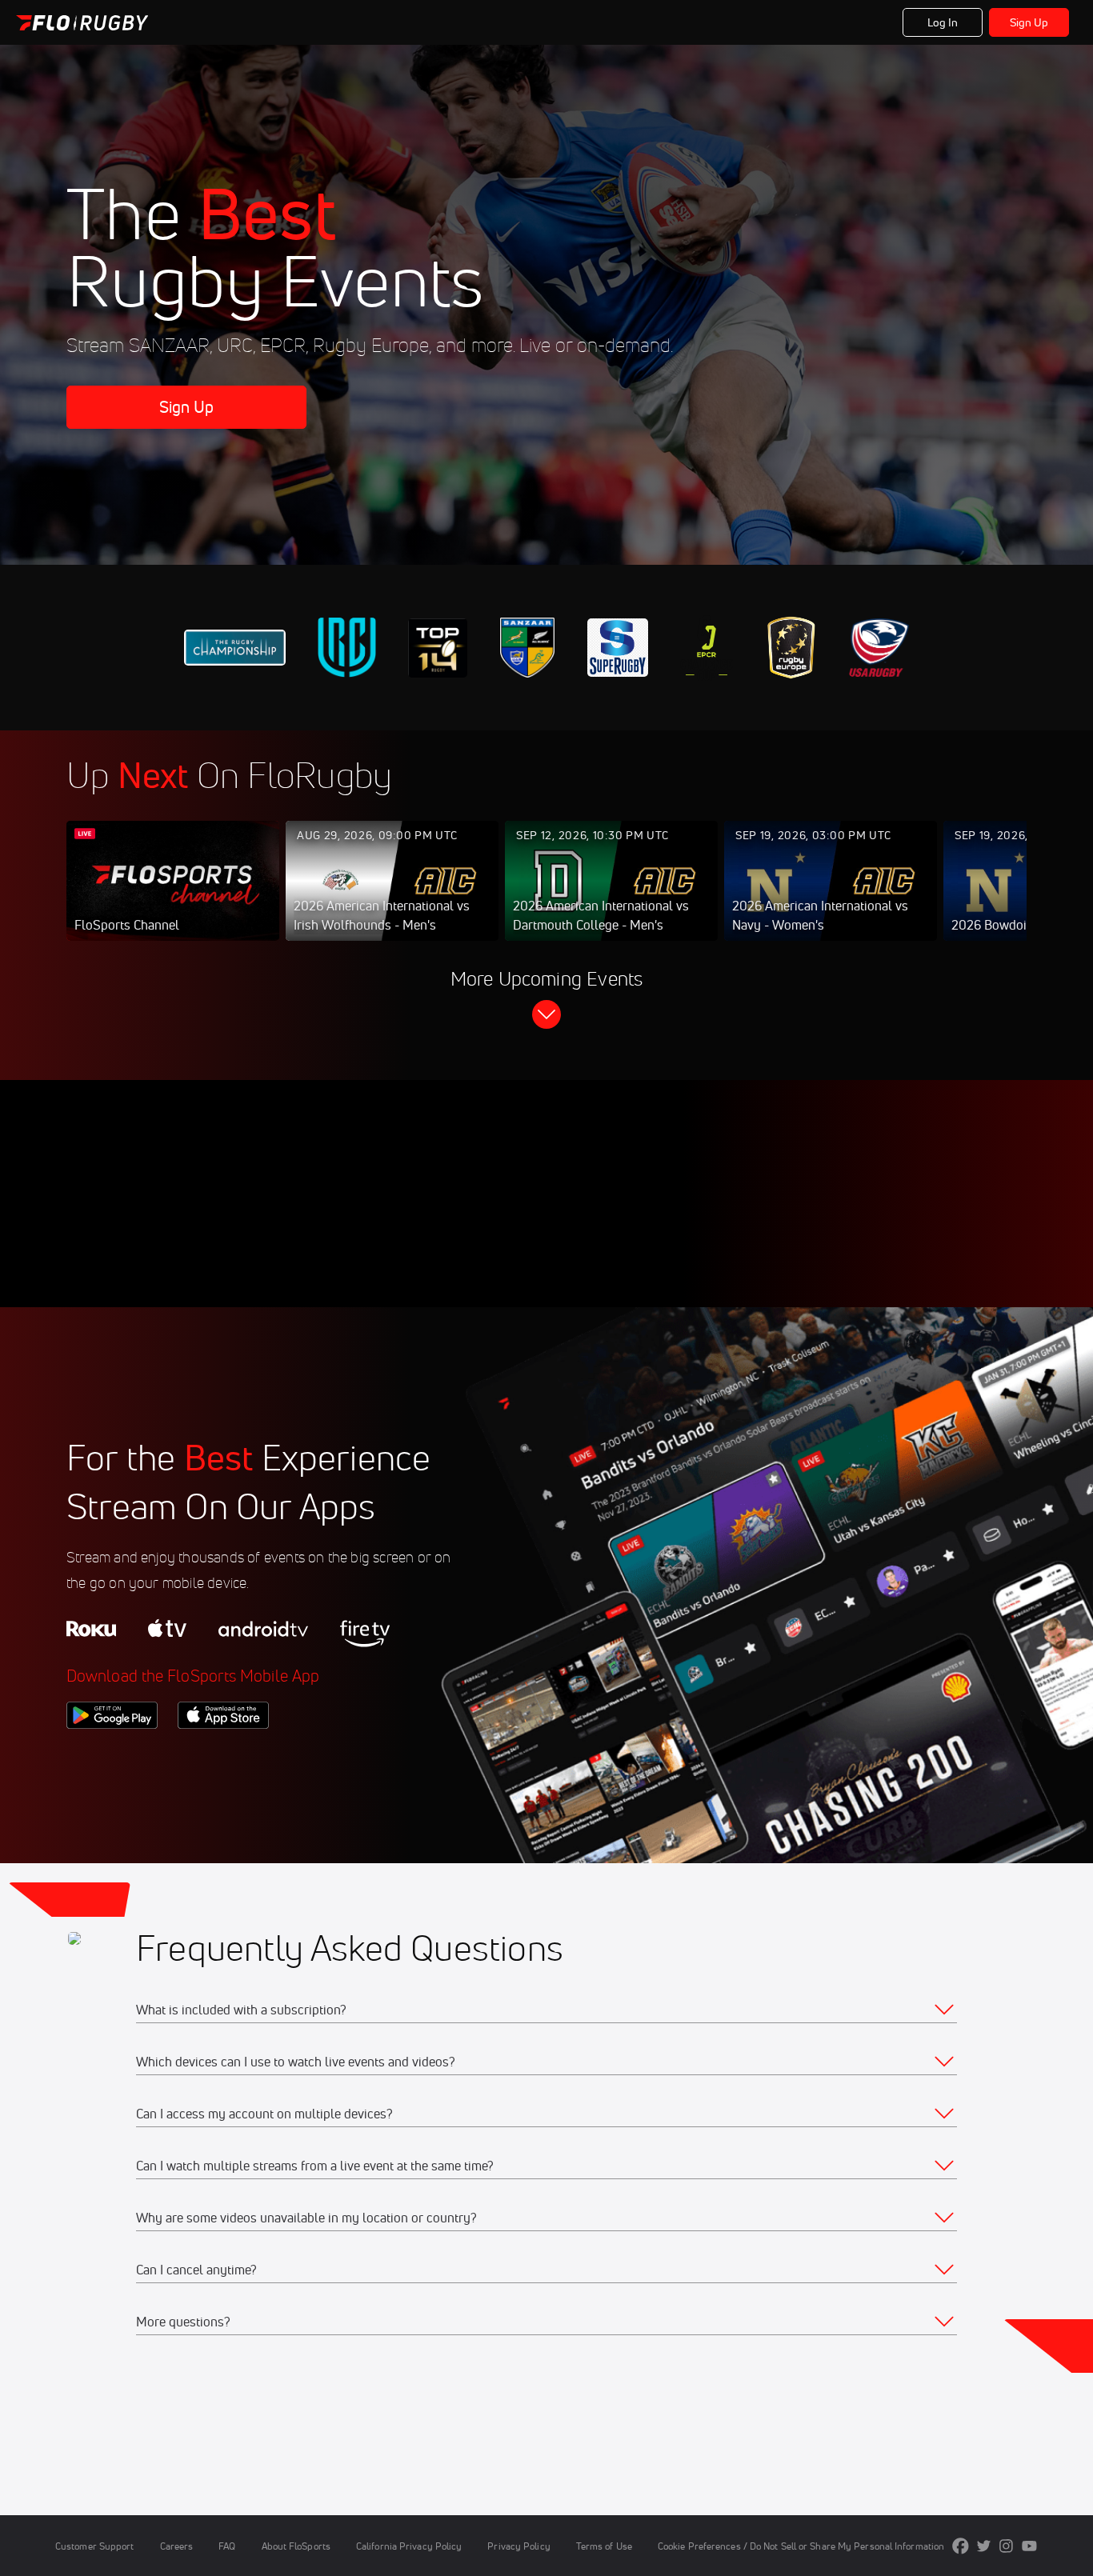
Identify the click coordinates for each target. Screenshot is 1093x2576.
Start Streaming (173, 897)
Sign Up (1029, 22)
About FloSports (296, 2546)
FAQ (227, 2546)
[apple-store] (223, 1756)
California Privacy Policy (409, 2546)
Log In (943, 22)
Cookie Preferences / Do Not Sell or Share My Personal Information (801, 2546)
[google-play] (112, 1756)
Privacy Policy (518, 2546)
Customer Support (95, 2546)
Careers (177, 2546)
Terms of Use (604, 2546)
